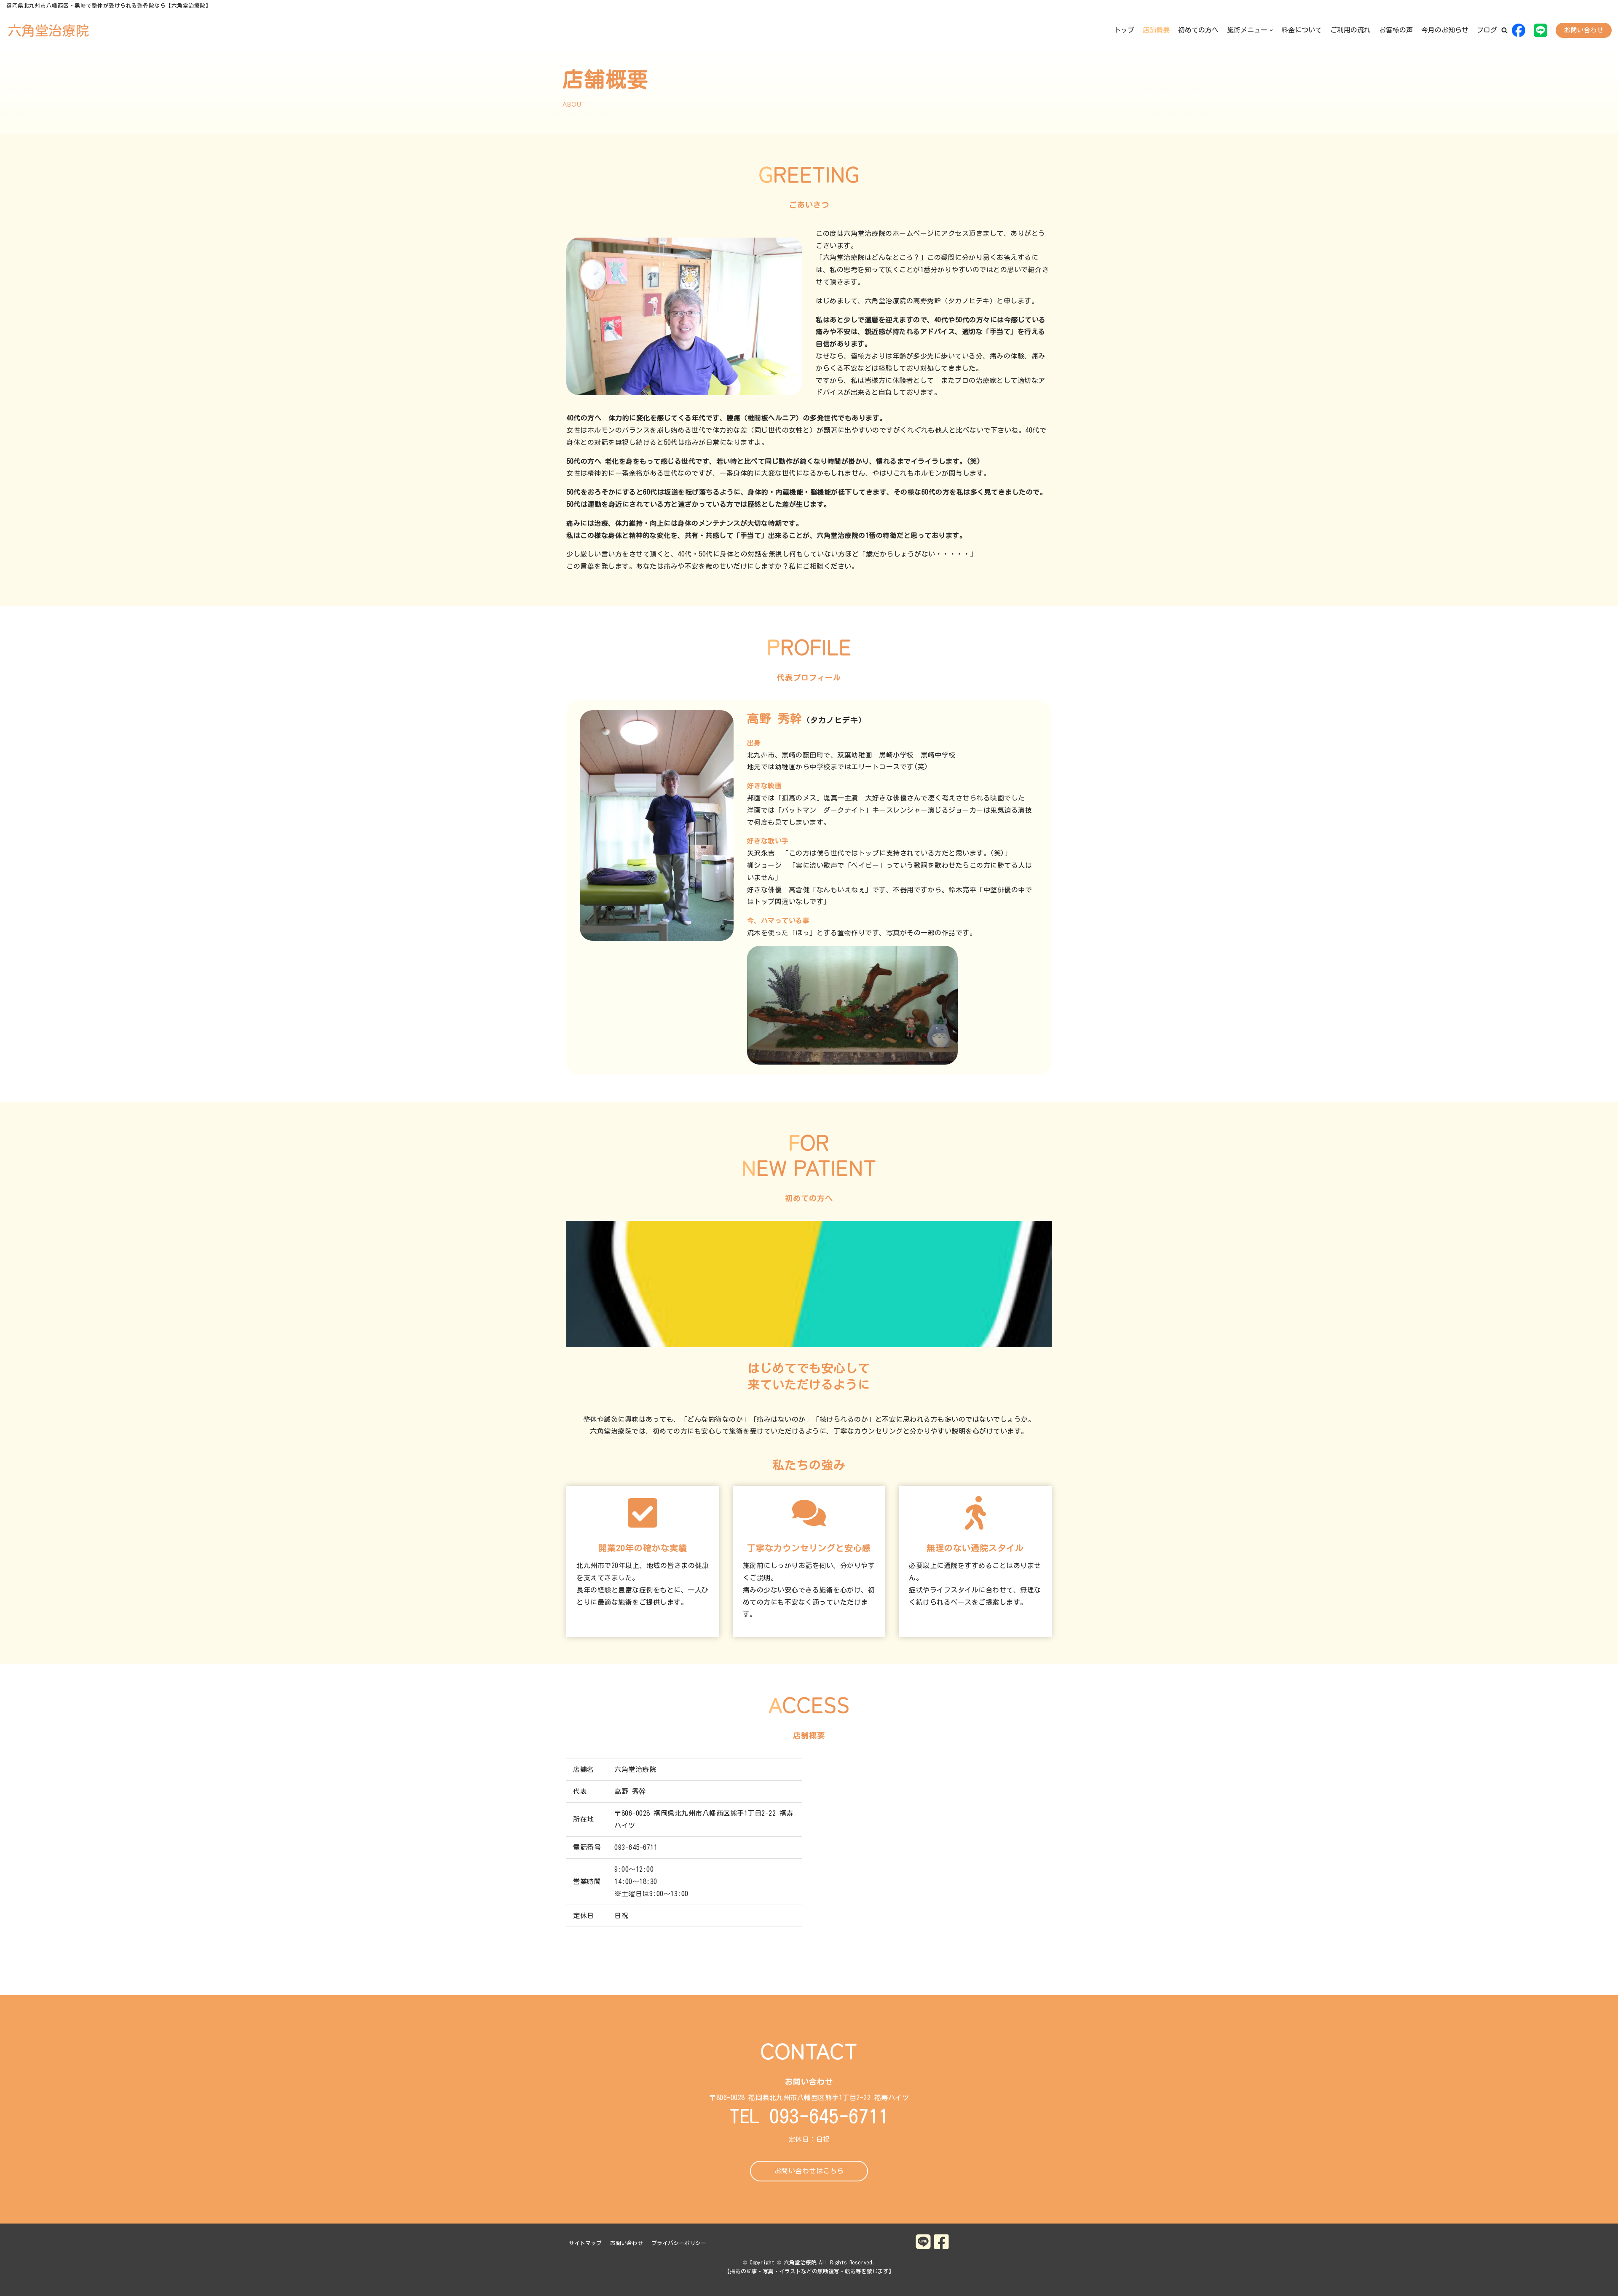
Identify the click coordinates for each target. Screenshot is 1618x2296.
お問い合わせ (1584, 30)
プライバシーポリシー (679, 2243)
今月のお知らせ (1445, 30)
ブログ (1487, 30)
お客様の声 (1396, 30)
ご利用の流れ (1350, 30)
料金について (1302, 30)
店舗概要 (1156, 30)
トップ (1124, 30)
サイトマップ (585, 2243)
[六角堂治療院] (48, 30)
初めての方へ (1198, 30)
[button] (1504, 30)
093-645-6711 (829, 2117)
